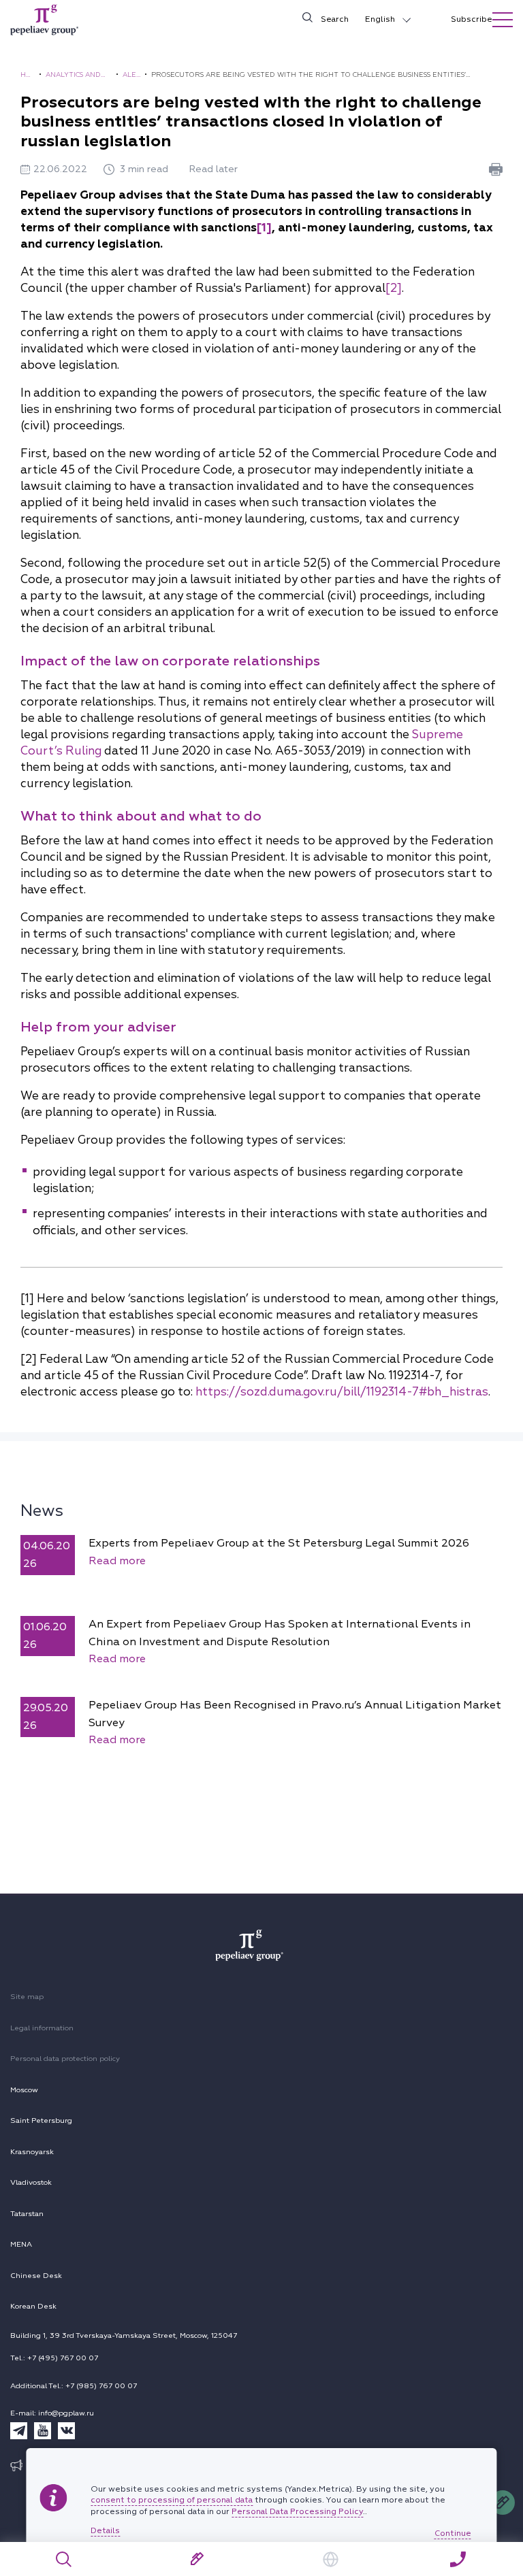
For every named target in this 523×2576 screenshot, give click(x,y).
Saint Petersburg (41, 2120)
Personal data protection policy (65, 2059)
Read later (213, 169)
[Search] (64, 2559)
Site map (27, 1997)
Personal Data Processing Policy (297, 2512)
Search (335, 19)
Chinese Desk (36, 2276)
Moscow (24, 2090)
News (42, 1510)
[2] (394, 288)
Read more (117, 1561)
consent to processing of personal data (172, 2500)
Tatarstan (27, 2214)
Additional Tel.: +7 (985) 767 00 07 (74, 2386)
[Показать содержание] (503, 20)
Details (105, 2531)
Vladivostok (31, 2182)
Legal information (42, 2028)
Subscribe (472, 19)
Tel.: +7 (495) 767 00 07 (54, 2358)
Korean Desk (33, 2306)
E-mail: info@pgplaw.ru (52, 2413)
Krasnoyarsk (32, 2152)
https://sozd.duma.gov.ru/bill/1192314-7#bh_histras (342, 1392)
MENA (21, 2244)
